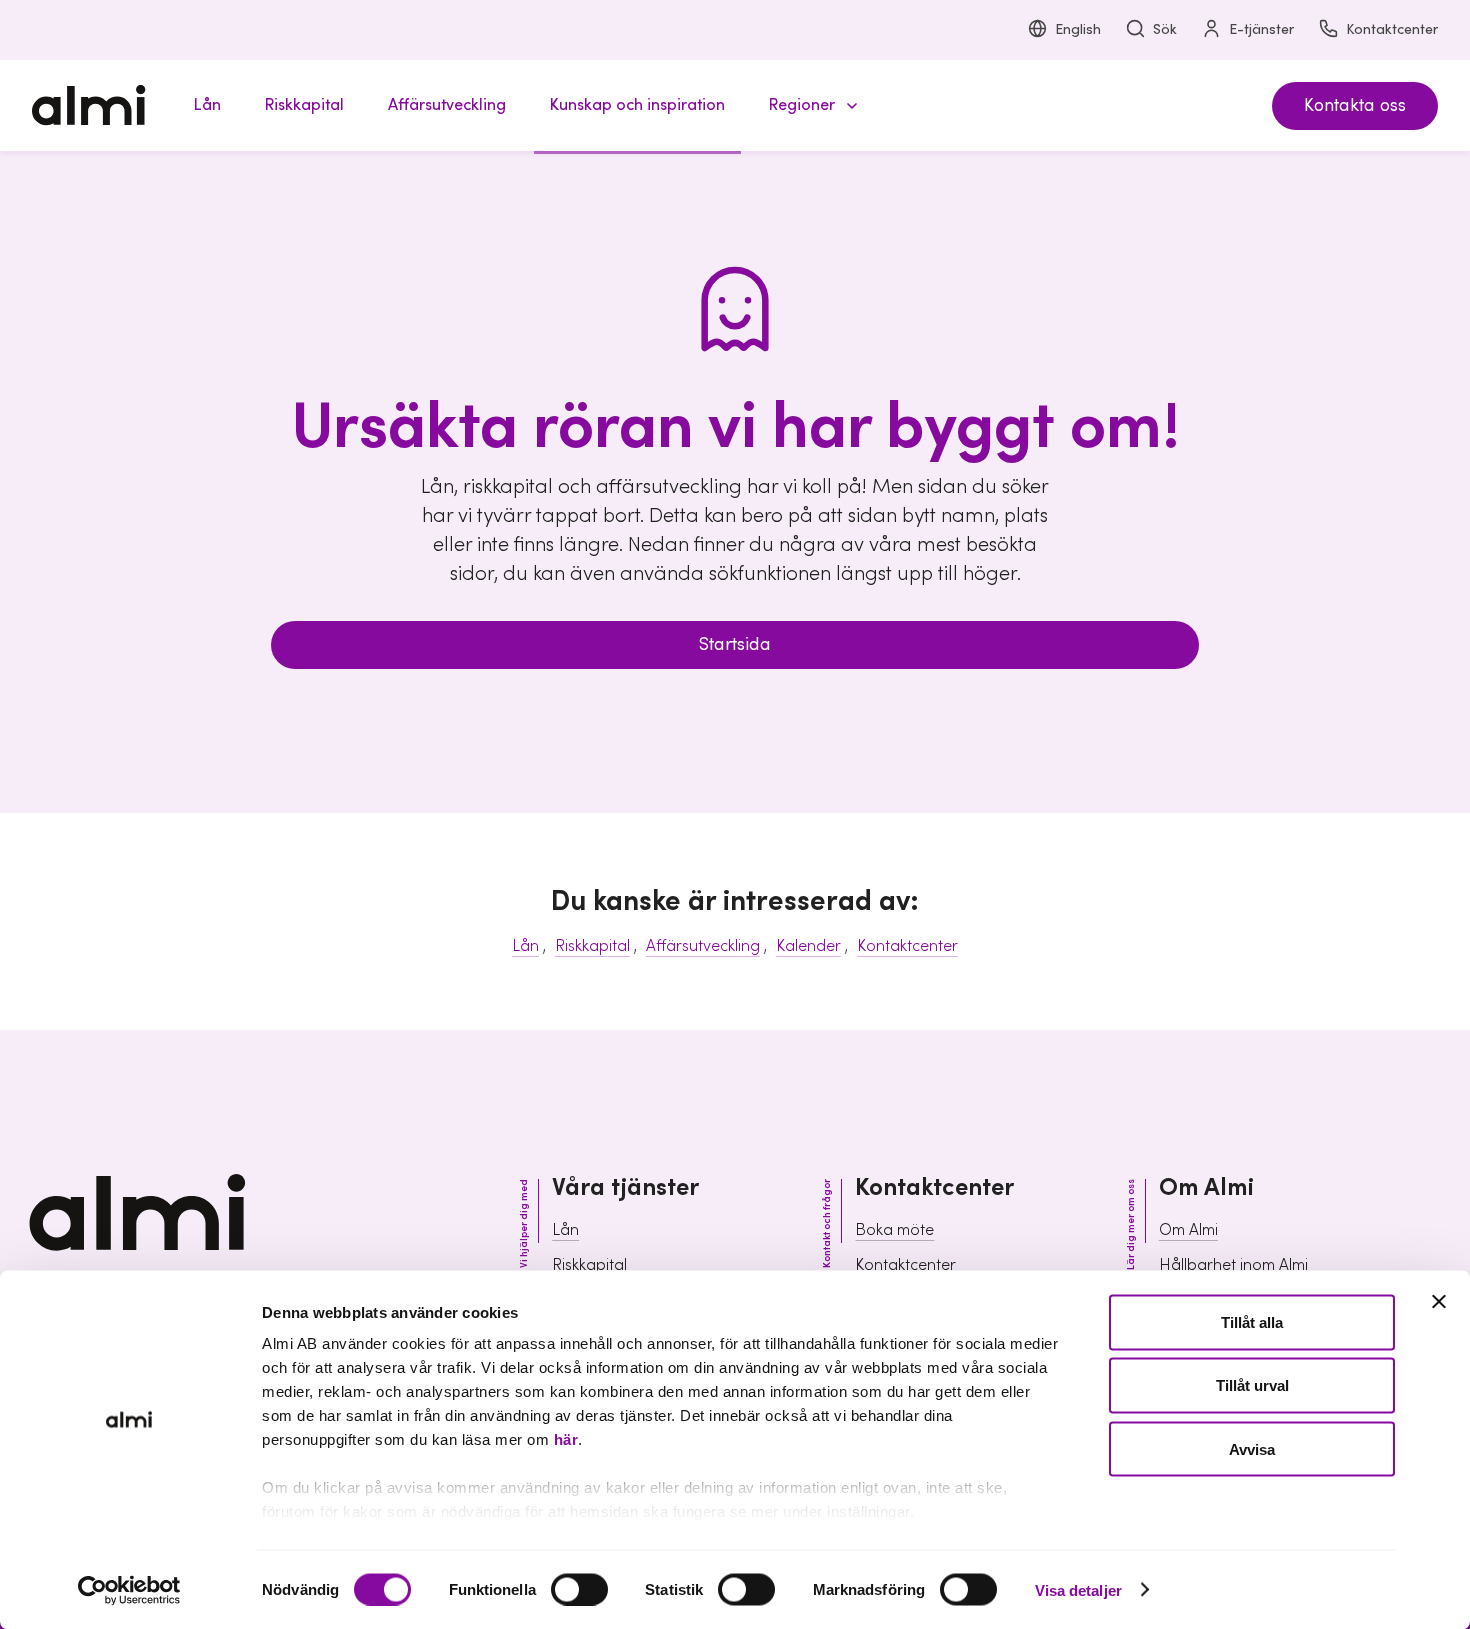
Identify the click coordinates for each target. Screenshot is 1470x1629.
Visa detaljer (1078, 1589)
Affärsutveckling (703, 946)
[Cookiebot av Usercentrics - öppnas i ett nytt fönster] (129, 1590)
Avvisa (1252, 1448)
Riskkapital (592, 946)
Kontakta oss (1355, 105)
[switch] (579, 1589)
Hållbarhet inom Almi (1233, 1265)
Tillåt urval (1252, 1385)
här (566, 1439)
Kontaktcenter (1392, 30)
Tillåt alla (1252, 1322)
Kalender (808, 946)
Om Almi (1188, 1230)
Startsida (735, 644)
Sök (1165, 30)
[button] (810, 105)
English (1078, 30)
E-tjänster (1261, 30)
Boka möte (894, 1230)
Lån (525, 946)
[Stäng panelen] (1439, 1302)
